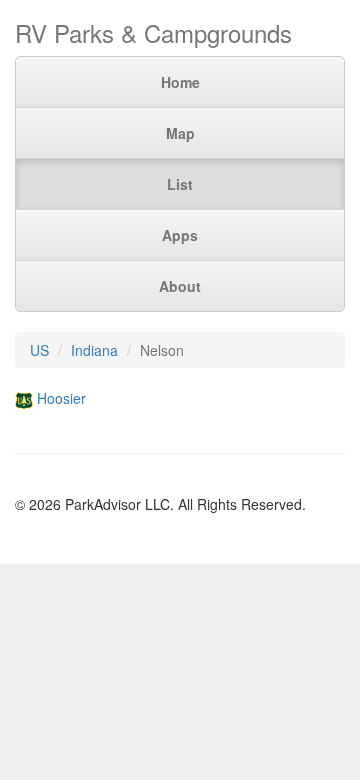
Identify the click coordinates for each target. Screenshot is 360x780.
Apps (180, 235)
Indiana (94, 350)
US (39, 350)
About (180, 286)
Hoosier (61, 398)
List (180, 184)
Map (180, 133)
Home (180, 82)
